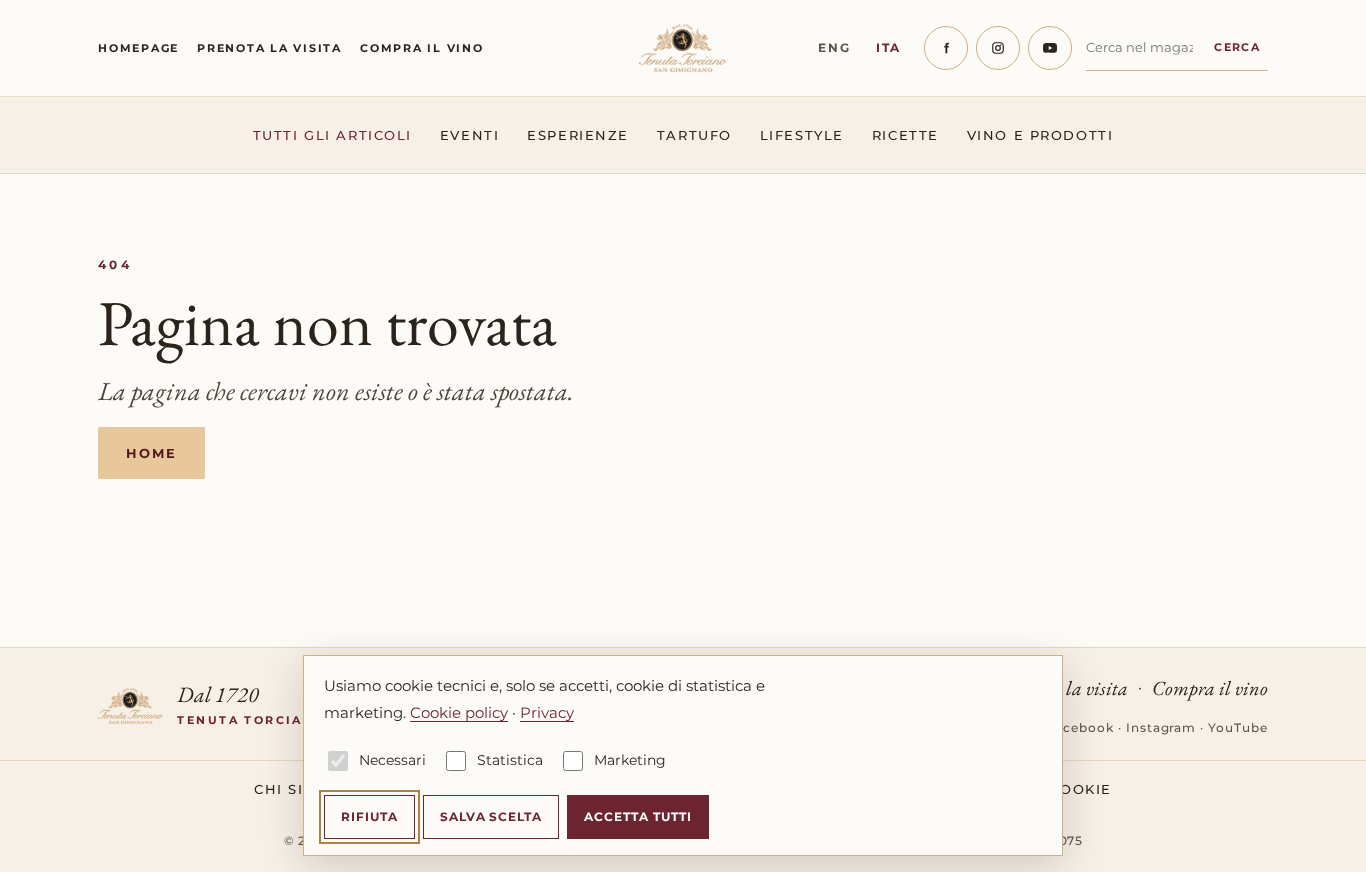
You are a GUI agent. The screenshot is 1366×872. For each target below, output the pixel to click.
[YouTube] (1050, 48)
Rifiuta (369, 816)
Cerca (1237, 47)
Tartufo (694, 135)
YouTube (1238, 727)
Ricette (905, 135)
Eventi (469, 135)
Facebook (1080, 727)
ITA (888, 47)
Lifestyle (802, 135)
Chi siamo (297, 789)
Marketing (630, 760)
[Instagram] (998, 48)
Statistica (510, 760)
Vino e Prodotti (1040, 135)
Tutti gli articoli (332, 135)
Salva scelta (491, 816)
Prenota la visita (269, 48)
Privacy (547, 712)
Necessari (392, 760)
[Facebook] (946, 48)
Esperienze (578, 135)
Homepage (138, 48)
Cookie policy (459, 712)
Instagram (1161, 727)
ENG (834, 47)
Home (151, 453)
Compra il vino (422, 48)
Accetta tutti (637, 816)
